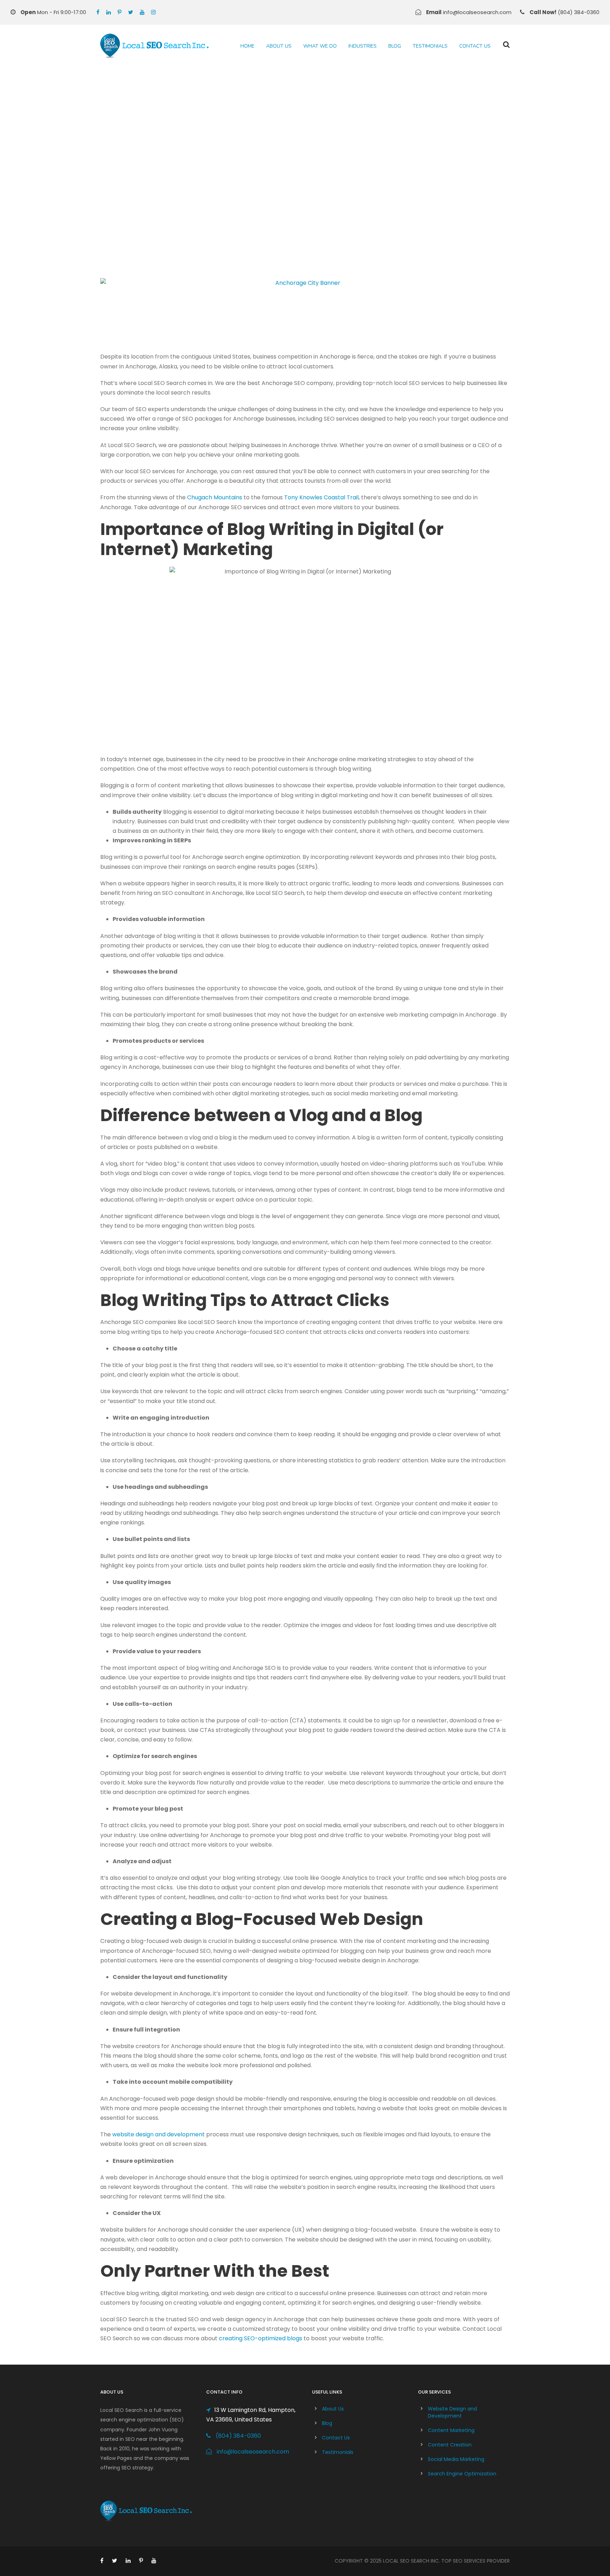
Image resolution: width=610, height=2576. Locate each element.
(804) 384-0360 (238, 2436)
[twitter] (131, 12)
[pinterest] (119, 12)
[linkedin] (109, 12)
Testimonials (430, 46)
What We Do (320, 46)
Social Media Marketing (456, 2459)
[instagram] (153, 12)
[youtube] (142, 12)
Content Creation (450, 2445)
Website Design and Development (452, 2412)
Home (247, 46)
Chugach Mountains (215, 497)
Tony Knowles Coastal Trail (321, 497)
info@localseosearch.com (253, 2452)
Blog (395, 46)
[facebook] (98, 12)
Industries (363, 46)
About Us (279, 46)
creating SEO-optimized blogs (261, 2338)
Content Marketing (451, 2430)
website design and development (159, 2134)
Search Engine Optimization (462, 2474)
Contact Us (475, 46)
